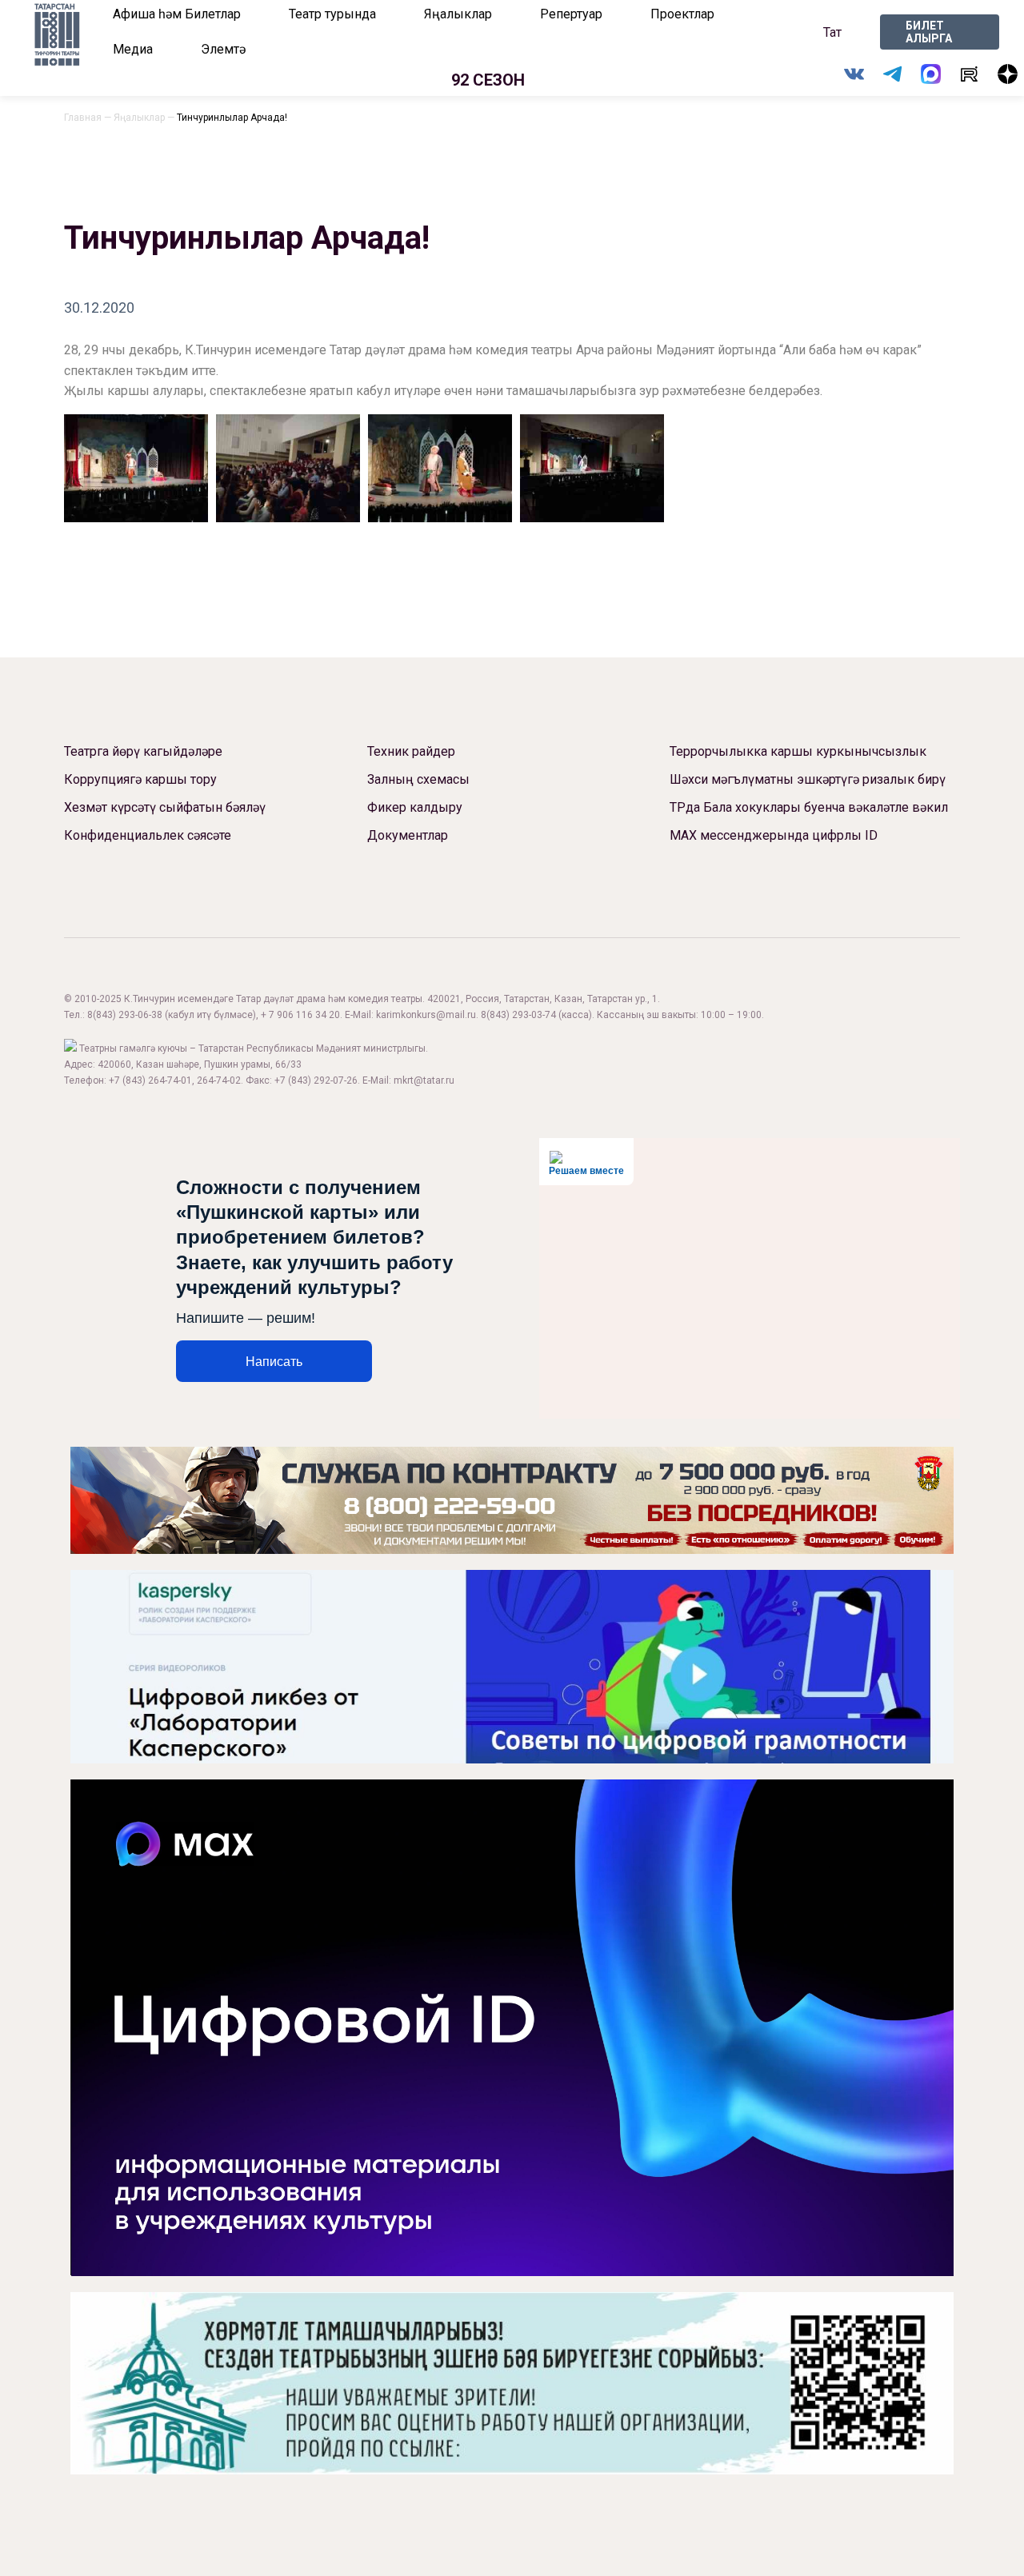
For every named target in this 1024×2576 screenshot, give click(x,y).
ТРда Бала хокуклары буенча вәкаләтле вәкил (809, 807)
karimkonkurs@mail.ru (426, 1015)
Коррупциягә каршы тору (140, 779)
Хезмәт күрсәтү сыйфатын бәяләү (165, 807)
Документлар (408, 835)
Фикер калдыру (415, 807)
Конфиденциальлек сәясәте (148, 835)
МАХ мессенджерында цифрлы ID (774, 835)
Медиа (133, 49)
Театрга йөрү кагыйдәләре (143, 751)
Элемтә (223, 49)
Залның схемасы (418, 779)
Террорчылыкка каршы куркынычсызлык (798, 751)
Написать (274, 1362)
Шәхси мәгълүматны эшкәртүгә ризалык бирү (808, 779)
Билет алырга (929, 32)
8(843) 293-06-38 (125, 1015)
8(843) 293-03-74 (518, 1015)
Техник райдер (411, 751)
